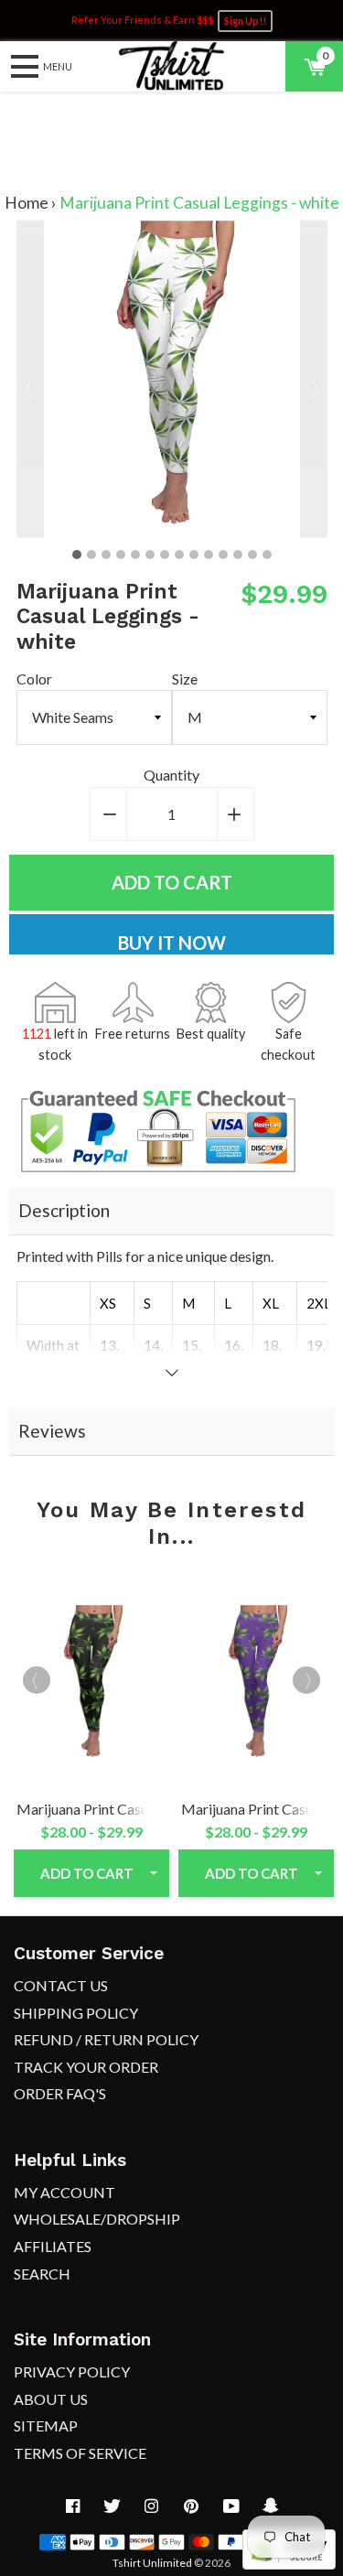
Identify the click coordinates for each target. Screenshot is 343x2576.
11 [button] (223, 555)
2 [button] (91, 555)
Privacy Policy (72, 2371)
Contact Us (61, 1985)
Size (185, 679)
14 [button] (267, 555)
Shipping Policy (76, 2013)
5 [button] (135, 555)
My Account (64, 2192)
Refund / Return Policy (106, 2039)
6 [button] (150, 555)
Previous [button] (30, 379)
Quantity (171, 775)
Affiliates (53, 2246)
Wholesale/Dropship (97, 2219)
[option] (172, 379)
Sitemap (46, 2425)
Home (27, 203)
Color (34, 679)
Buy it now (172, 943)
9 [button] (194, 555)
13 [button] (252, 555)
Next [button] (314, 379)
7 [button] (165, 555)
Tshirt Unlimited (152, 2563)
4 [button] (121, 555)
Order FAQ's (60, 2093)
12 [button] (238, 555)
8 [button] (179, 555)
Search (42, 2274)
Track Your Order (86, 2067)
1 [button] (77, 555)
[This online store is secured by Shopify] (289, 2564)
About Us (51, 2399)
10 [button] (209, 555)
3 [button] (106, 555)
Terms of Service (80, 2453)
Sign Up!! (245, 21)
